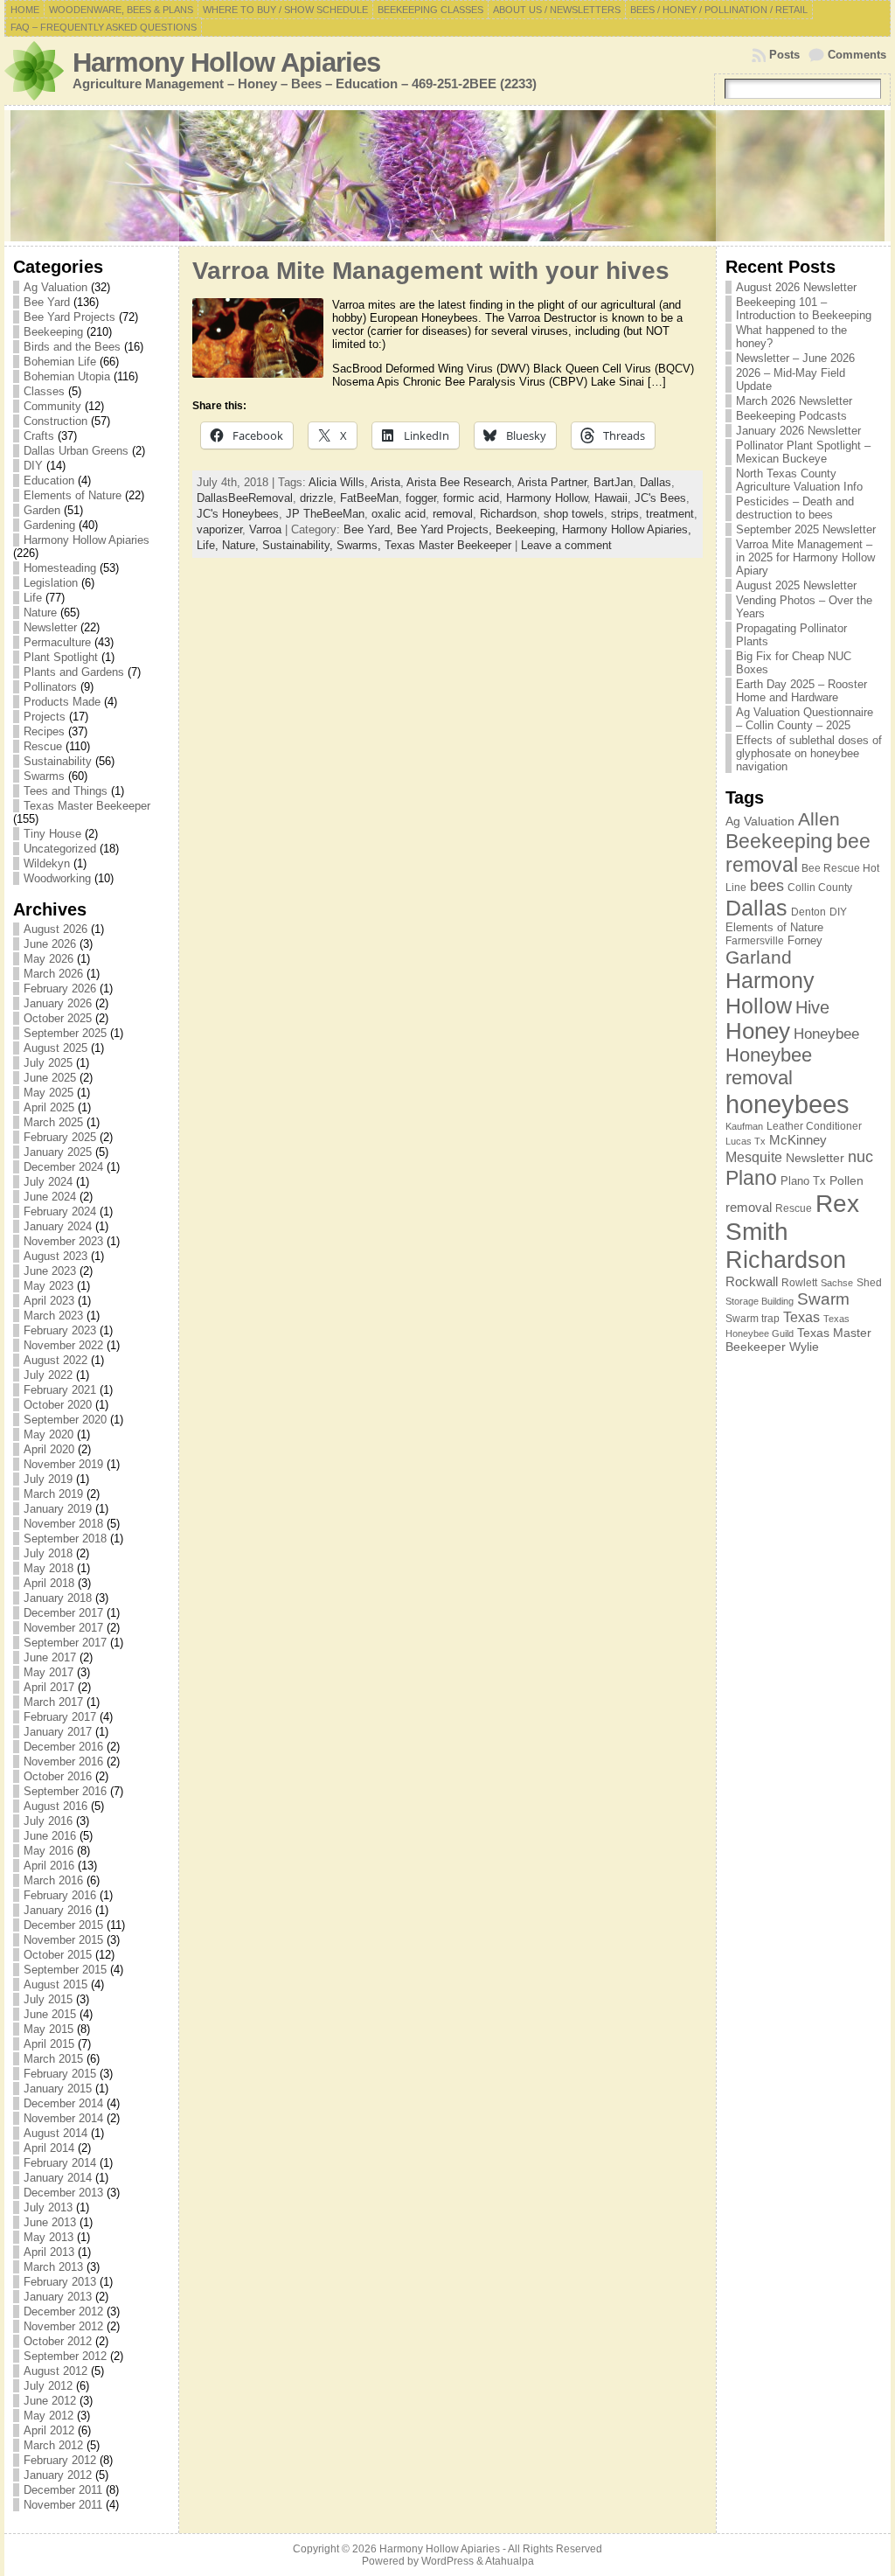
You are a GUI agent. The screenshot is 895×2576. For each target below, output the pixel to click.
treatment (670, 514)
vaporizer (219, 529)
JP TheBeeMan (325, 514)
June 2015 (50, 2014)
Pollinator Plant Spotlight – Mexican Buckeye (803, 452)
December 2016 (63, 1747)
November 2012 (63, 2326)
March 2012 (53, 2445)
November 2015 (63, 1940)
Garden (42, 510)
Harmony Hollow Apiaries (226, 63)
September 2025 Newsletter (806, 529)
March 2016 (53, 1880)
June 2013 (50, 2222)
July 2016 (48, 1821)
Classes (44, 391)
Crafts (39, 436)
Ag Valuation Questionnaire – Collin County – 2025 (805, 719)
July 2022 (48, 1375)
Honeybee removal (769, 1066)
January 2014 (58, 2178)
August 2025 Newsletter (796, 585)
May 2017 (49, 1672)
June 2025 (50, 1078)
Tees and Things (66, 791)
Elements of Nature (73, 495)
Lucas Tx (746, 1141)
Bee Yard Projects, (446, 529)
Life (33, 598)
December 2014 (63, 2103)
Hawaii (611, 498)
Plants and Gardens (74, 672)
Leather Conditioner (814, 1126)
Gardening (49, 525)
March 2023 (53, 1316)
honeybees (787, 1104)
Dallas (656, 482)
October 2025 (58, 1018)
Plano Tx (803, 1181)
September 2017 (65, 1643)
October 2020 (58, 1405)
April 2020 (49, 1449)
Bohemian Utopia (67, 376)
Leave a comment (566, 545)
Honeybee (826, 1034)
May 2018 (49, 1568)
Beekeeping (53, 332)
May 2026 (49, 959)
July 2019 (48, 1479)
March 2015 (53, 2059)
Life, (209, 545)
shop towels (574, 514)
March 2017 (53, 1702)
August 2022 (56, 1360)
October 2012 (58, 2341)
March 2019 (53, 1494)
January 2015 (58, 2089)
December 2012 (63, 2311)
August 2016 (56, 1806)
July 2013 (48, 2207)
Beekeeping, (529, 529)
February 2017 (60, 1717)
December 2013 (63, 2193)
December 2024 (63, 1167)
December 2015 (63, 1925)
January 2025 (58, 1152)
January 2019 (58, 1509)
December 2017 (63, 1613)
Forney (805, 940)
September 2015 (65, 1970)
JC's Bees (660, 498)
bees (767, 886)
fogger (421, 498)
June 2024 (50, 1197)
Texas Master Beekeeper (87, 806)
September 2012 (65, 2356)
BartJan (613, 482)
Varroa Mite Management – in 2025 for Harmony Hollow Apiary (805, 557)
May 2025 (49, 1093)
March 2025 (53, 1122)
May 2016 (49, 1851)
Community (52, 406)
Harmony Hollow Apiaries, (627, 529)
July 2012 (48, 2386)
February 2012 (60, 2460)
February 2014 (60, 2163)
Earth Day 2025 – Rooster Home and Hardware (801, 691)
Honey (758, 1031)
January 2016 (58, 1910)
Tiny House (52, 834)
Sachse (837, 1283)
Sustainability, (299, 545)
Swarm (823, 1299)
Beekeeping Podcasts (791, 416)
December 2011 (63, 2490)
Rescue (43, 746)
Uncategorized (60, 849)
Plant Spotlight (61, 657)
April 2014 (49, 2148)
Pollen (846, 1180)
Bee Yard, (370, 529)
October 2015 (58, 1955)
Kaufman (744, 1126)
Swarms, (361, 545)
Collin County (820, 888)
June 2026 (50, 944)
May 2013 (49, 2237)
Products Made (62, 702)
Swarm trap (753, 1319)
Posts (784, 55)
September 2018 (65, 1539)
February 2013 (60, 2282)
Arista (385, 482)
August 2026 (56, 929)
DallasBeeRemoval (245, 498)
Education (49, 480)
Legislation (51, 583)
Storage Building (760, 1301)
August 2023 (56, 1256)
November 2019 (63, 1464)
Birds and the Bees (72, 347)
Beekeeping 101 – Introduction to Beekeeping (804, 309)
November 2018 (63, 1524)
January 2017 (58, 1732)
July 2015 (48, 1999)
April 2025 (49, 1107)
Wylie (804, 1347)
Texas (801, 1317)
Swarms (44, 776)
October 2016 (58, 1776)
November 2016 (63, 1761)
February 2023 (60, 1330)
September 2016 (65, 1791)
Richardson (508, 514)
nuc (860, 1157)
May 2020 (49, 1434)
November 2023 (63, 1241)
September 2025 (65, 1033)
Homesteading (60, 568)
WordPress (447, 2561)
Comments (857, 55)
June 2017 (50, 1657)
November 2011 (63, 2505)
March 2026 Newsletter (794, 401)
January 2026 (58, 1003)
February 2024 (60, 1211)
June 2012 (50, 2401)
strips (625, 514)
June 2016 (50, 1836)
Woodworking (57, 878)
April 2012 (49, 2430)
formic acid (471, 498)
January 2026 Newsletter (798, 431)
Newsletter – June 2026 (795, 358)
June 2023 (50, 1271)
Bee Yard (47, 302)
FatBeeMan (369, 498)
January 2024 (58, 1226)
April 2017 (49, 1687)
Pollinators (50, 687)
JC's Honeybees (238, 514)
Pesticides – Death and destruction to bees (795, 508)
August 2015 (56, 1984)
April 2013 (49, 2252)
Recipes (44, 731)
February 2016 (60, 1895)
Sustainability (58, 761)
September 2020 (65, 1420)
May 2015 (49, 2029)
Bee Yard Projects (69, 317)
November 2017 (63, 1628)
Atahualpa (510, 2561)
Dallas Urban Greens (76, 451)
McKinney (798, 1140)
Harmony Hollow (547, 498)
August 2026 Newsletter (796, 287)
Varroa (265, 529)
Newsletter (50, 627)
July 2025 (48, 1063)
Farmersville (755, 941)
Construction (56, 421)
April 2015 (49, 2044)
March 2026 (53, 974)
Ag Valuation (56, 287)
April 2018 (49, 1583)
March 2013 (53, 2267)
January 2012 (58, 2475)
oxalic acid (399, 514)
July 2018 (48, 1553)
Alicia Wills (336, 482)
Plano (751, 1178)
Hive (812, 1007)
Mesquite (754, 1157)
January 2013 (58, 2297)
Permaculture (57, 642)
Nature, (242, 545)
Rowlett (799, 1283)
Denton (808, 912)
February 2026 (60, 989)
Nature (40, 613)
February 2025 (60, 1137)
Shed (869, 1283)
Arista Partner (552, 482)
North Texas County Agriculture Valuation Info (799, 480)
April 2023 (49, 1301)
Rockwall (752, 1281)
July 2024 (48, 1182)
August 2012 (56, 2371)
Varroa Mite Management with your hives (431, 271)
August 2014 (56, 2133)
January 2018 (58, 1598)
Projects (45, 717)
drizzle (316, 498)
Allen (819, 819)
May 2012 (49, 2416)
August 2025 (56, 1048)
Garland (759, 957)
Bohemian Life (60, 362)
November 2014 (63, 2118)
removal (453, 514)
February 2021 (60, 1390)
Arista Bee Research (459, 482)
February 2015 (60, 2074)
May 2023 (49, 1286)
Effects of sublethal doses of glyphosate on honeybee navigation (809, 753)
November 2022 (63, 1345)
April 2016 (49, 1866)
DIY (33, 466)
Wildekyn (47, 863)
